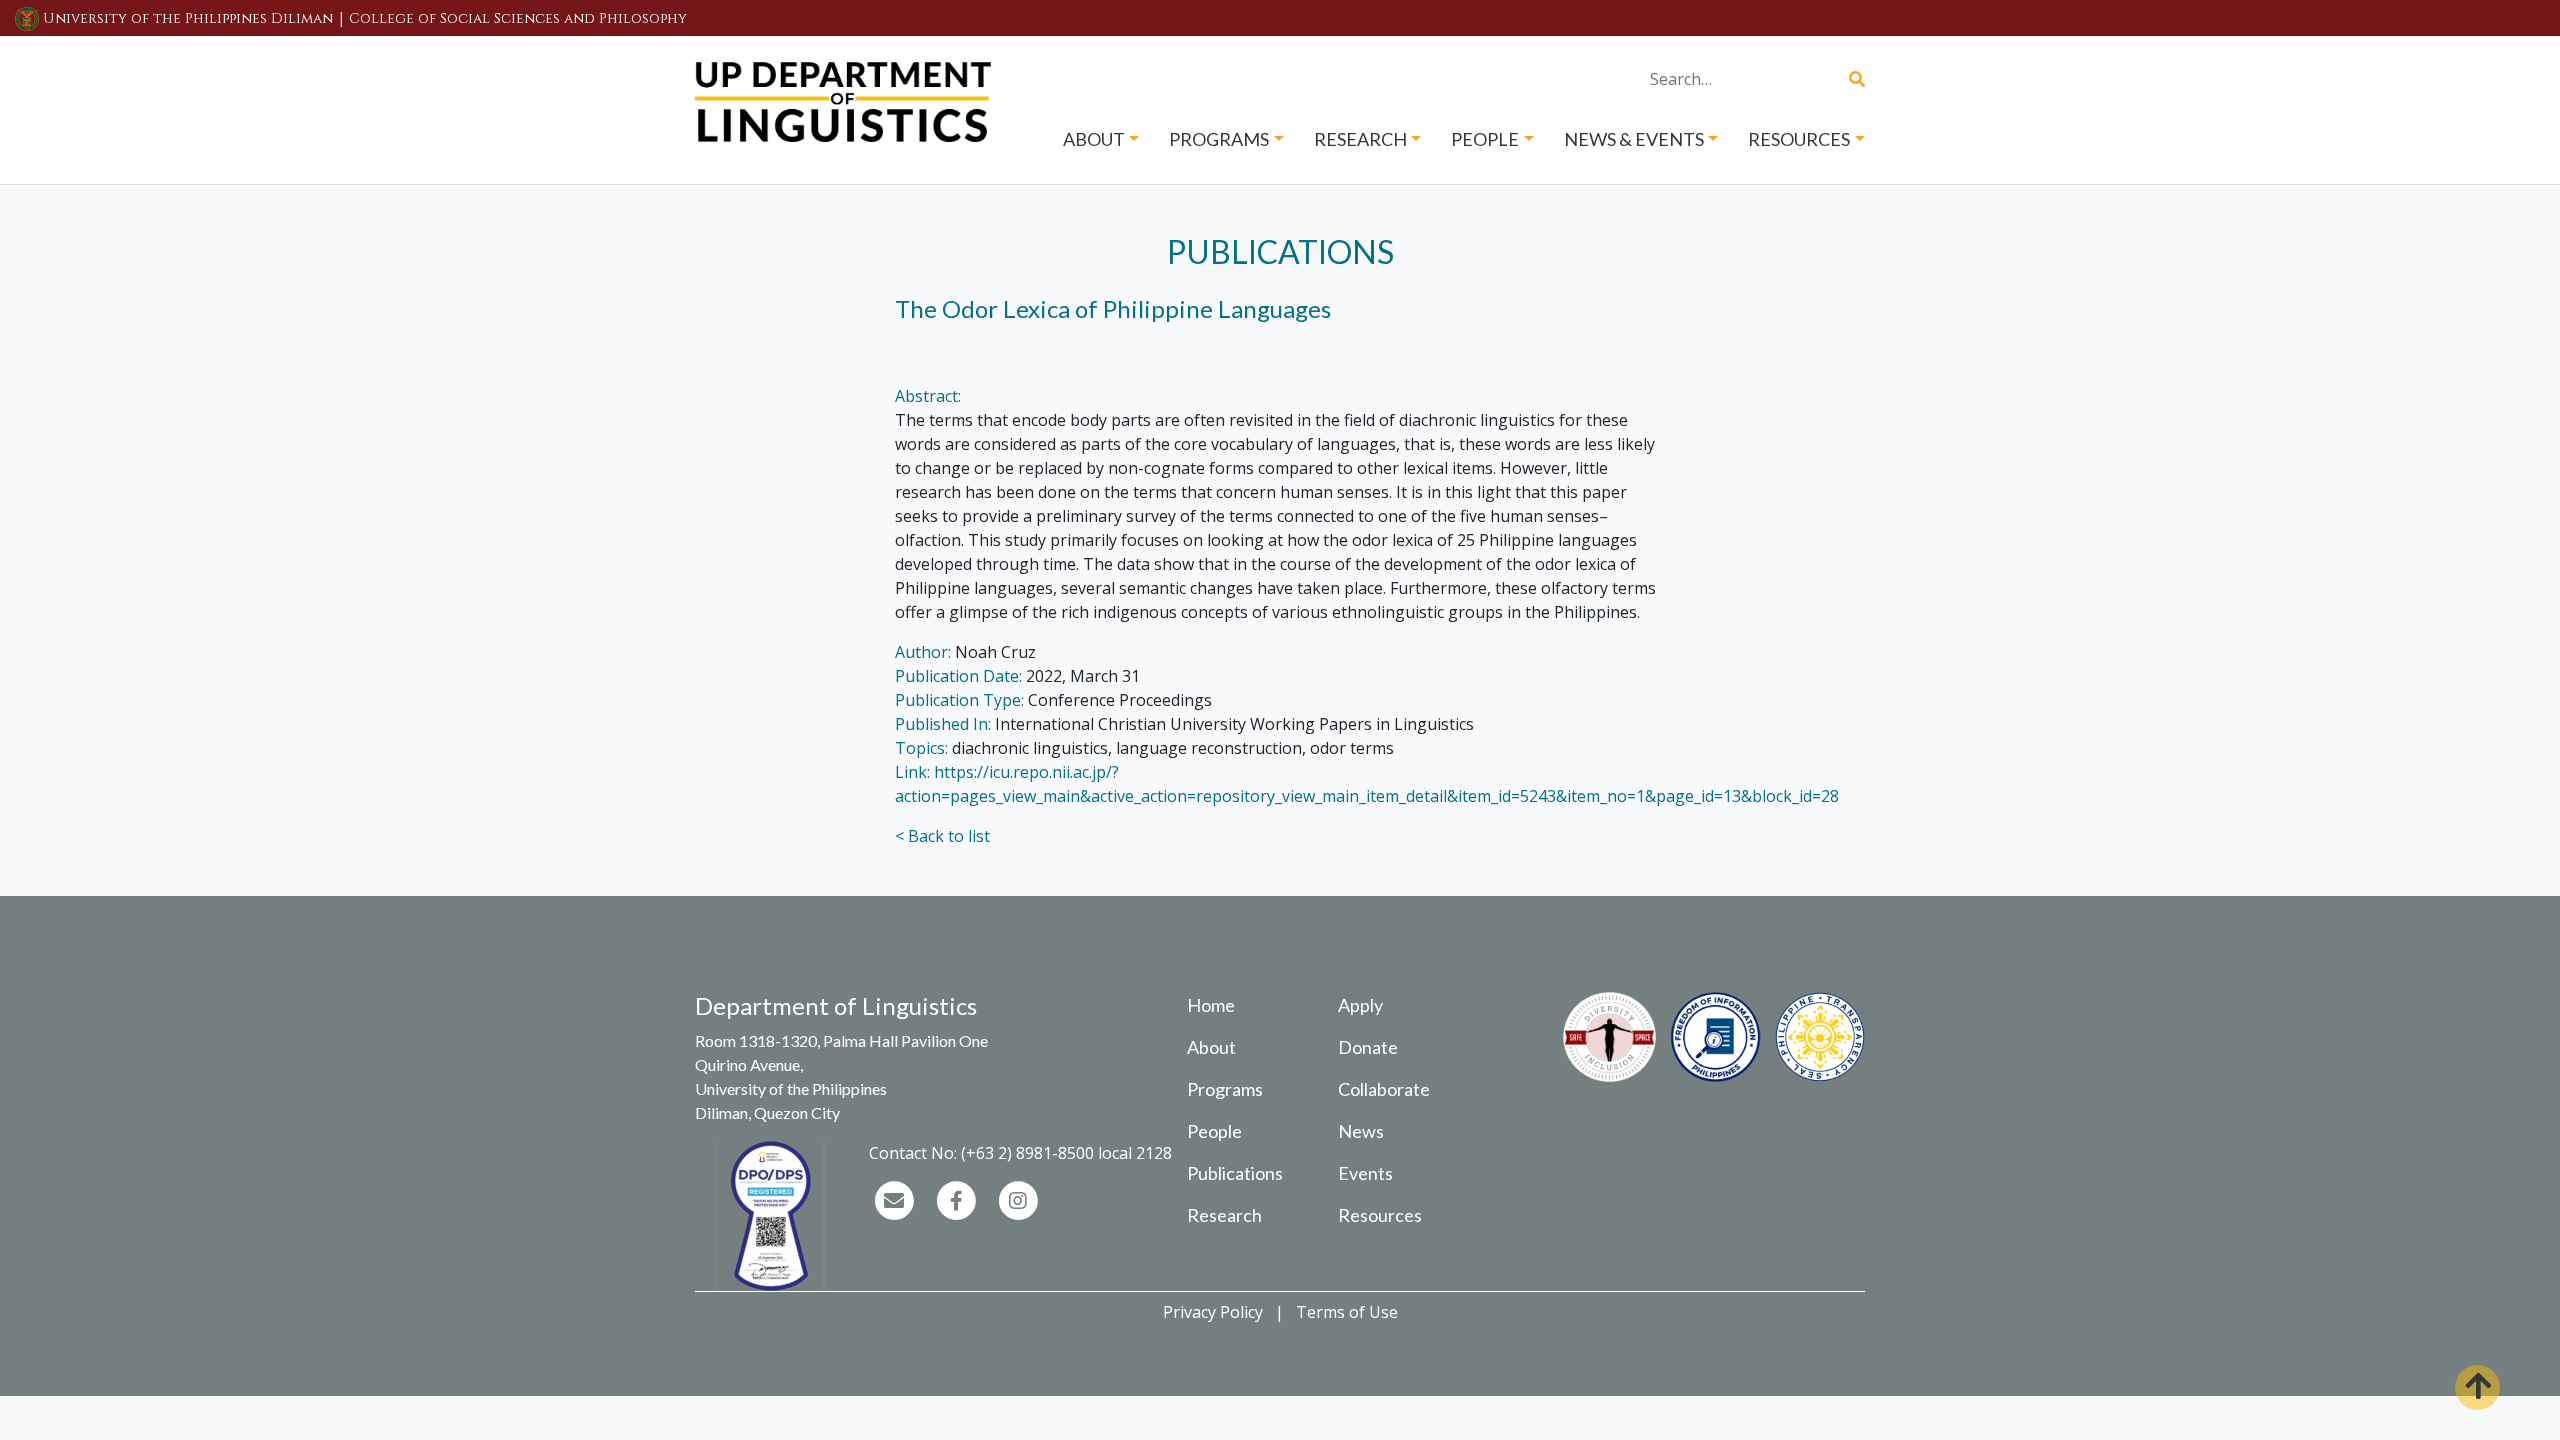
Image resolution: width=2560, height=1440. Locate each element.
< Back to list (942, 836)
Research (1224, 1215)
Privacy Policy (1213, 1312)
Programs (1225, 1089)
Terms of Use (1347, 1312)
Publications (1235, 1173)
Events (1365, 1173)
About (1211, 1047)
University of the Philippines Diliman (188, 18)
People (1214, 1131)
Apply (1360, 1005)
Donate (1368, 1047)
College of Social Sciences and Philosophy (518, 18)
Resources (1380, 1215)
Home (1211, 1005)
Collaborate (1384, 1089)
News (1361, 1131)
